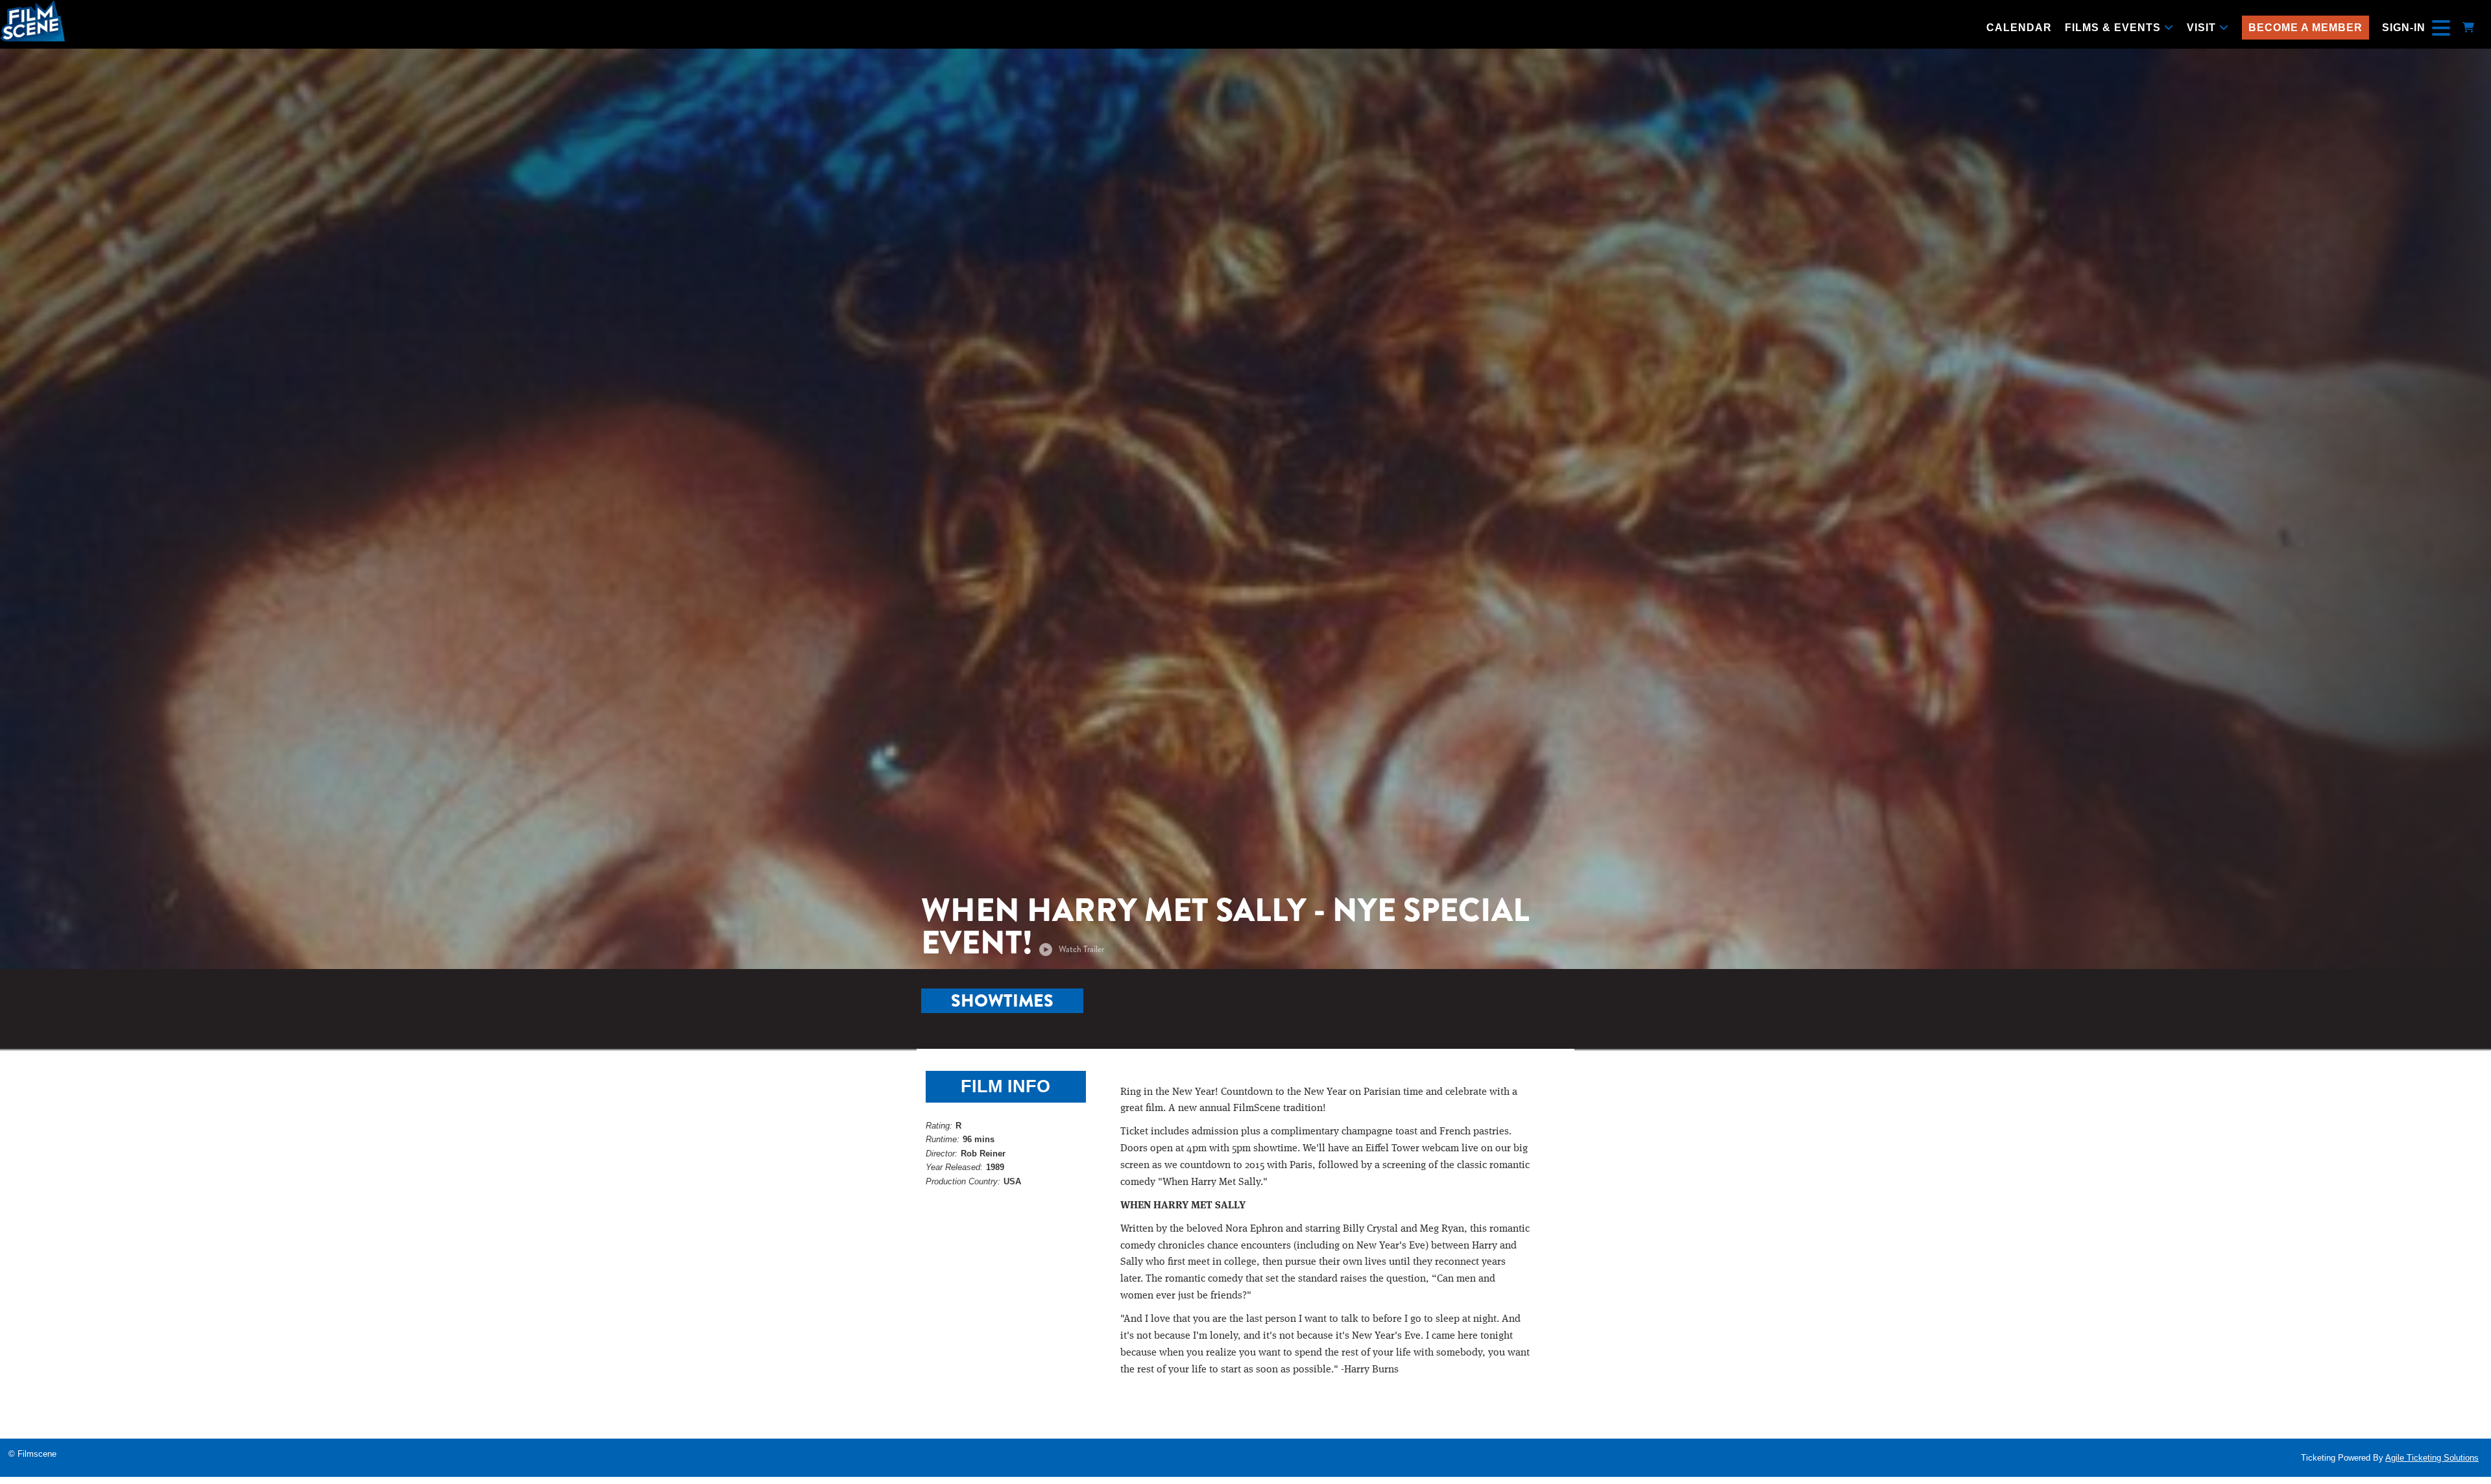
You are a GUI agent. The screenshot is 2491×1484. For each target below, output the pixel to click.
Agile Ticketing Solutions (2432, 1458)
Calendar (2019, 28)
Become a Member (2305, 28)
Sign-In (2404, 28)
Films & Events (2114, 28)
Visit (2203, 28)
